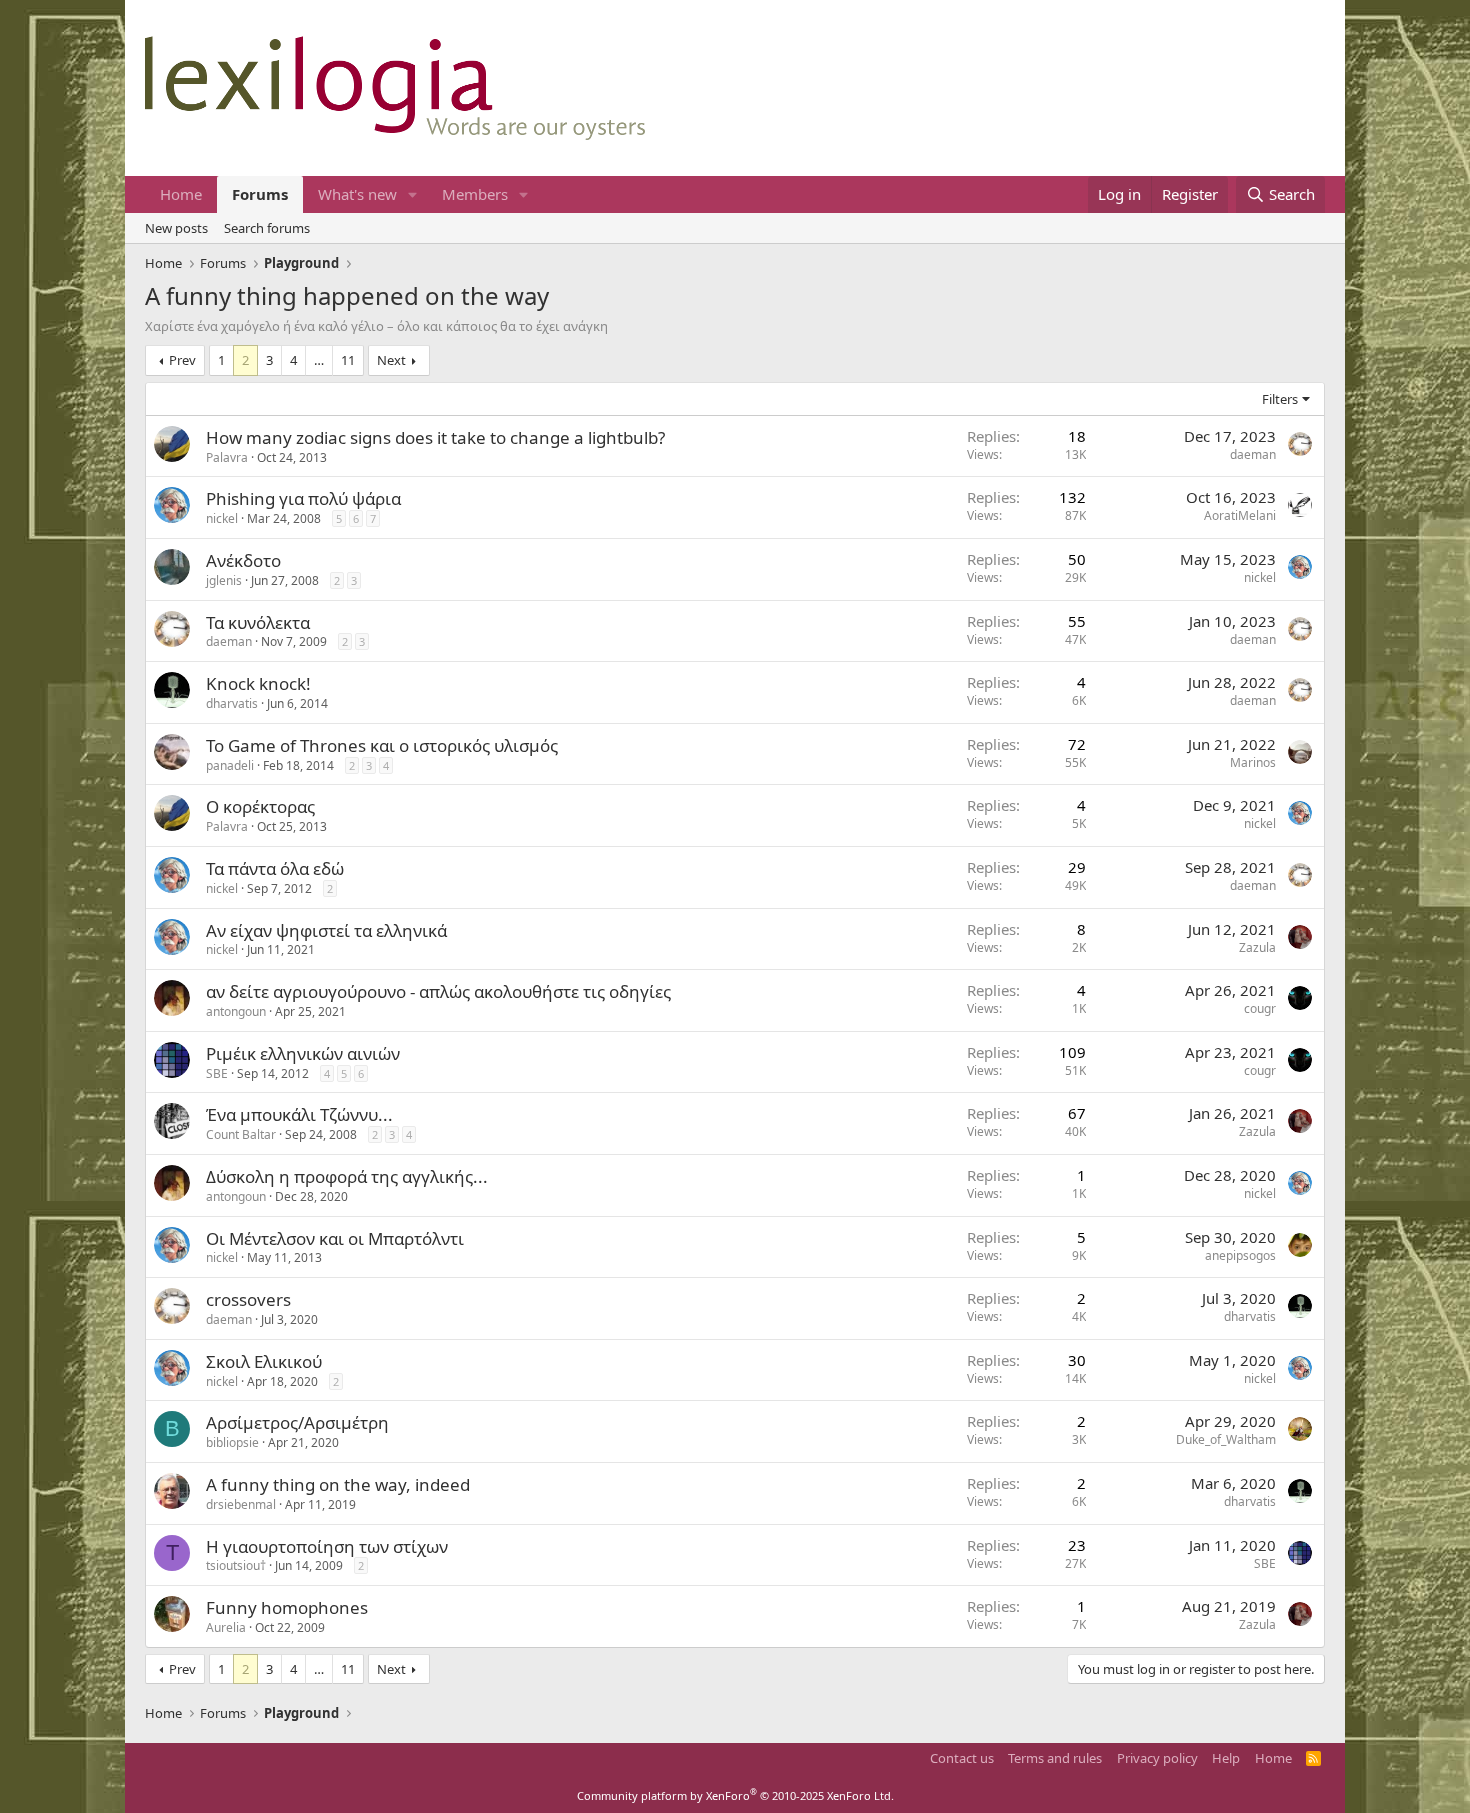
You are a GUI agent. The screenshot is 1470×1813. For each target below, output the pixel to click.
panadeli (230, 765)
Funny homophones (287, 1607)
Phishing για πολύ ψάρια (303, 498)
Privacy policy (1157, 1758)
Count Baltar (241, 1134)
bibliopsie (232, 1442)
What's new (357, 194)
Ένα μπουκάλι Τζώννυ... (299, 1114)
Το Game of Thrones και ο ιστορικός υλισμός (382, 745)
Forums (260, 194)
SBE (217, 1073)
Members (475, 194)
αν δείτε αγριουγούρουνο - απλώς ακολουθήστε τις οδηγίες (438, 991)
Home (181, 194)
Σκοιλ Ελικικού (264, 1361)
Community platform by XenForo (735, 1795)
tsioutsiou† (236, 1565)
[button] (413, 194)
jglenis (224, 580)
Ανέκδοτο (243, 560)
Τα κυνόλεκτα (258, 622)
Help (1226, 1758)
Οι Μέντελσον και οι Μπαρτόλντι (335, 1238)
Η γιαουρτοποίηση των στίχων (327, 1546)
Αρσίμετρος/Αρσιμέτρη (297, 1422)
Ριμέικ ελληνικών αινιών (303, 1053)
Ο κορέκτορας (260, 806)
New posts (176, 228)
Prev (182, 360)
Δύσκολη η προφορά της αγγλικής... (347, 1176)
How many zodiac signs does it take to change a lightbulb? (435, 437)
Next (391, 360)
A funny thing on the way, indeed (338, 1484)
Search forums (267, 228)
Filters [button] (1280, 399)
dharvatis (232, 703)
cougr (1260, 1008)
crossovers (248, 1299)
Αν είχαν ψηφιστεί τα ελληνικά (326, 930)
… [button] (319, 360)
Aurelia (226, 1627)
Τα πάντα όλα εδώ (275, 868)
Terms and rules (1055, 1758)
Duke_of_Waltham (1226, 1439)
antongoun (236, 1011)
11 (348, 360)
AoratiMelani (1240, 515)
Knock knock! (258, 683)
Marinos (1253, 762)
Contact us (962, 1758)
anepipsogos (1240, 1255)
